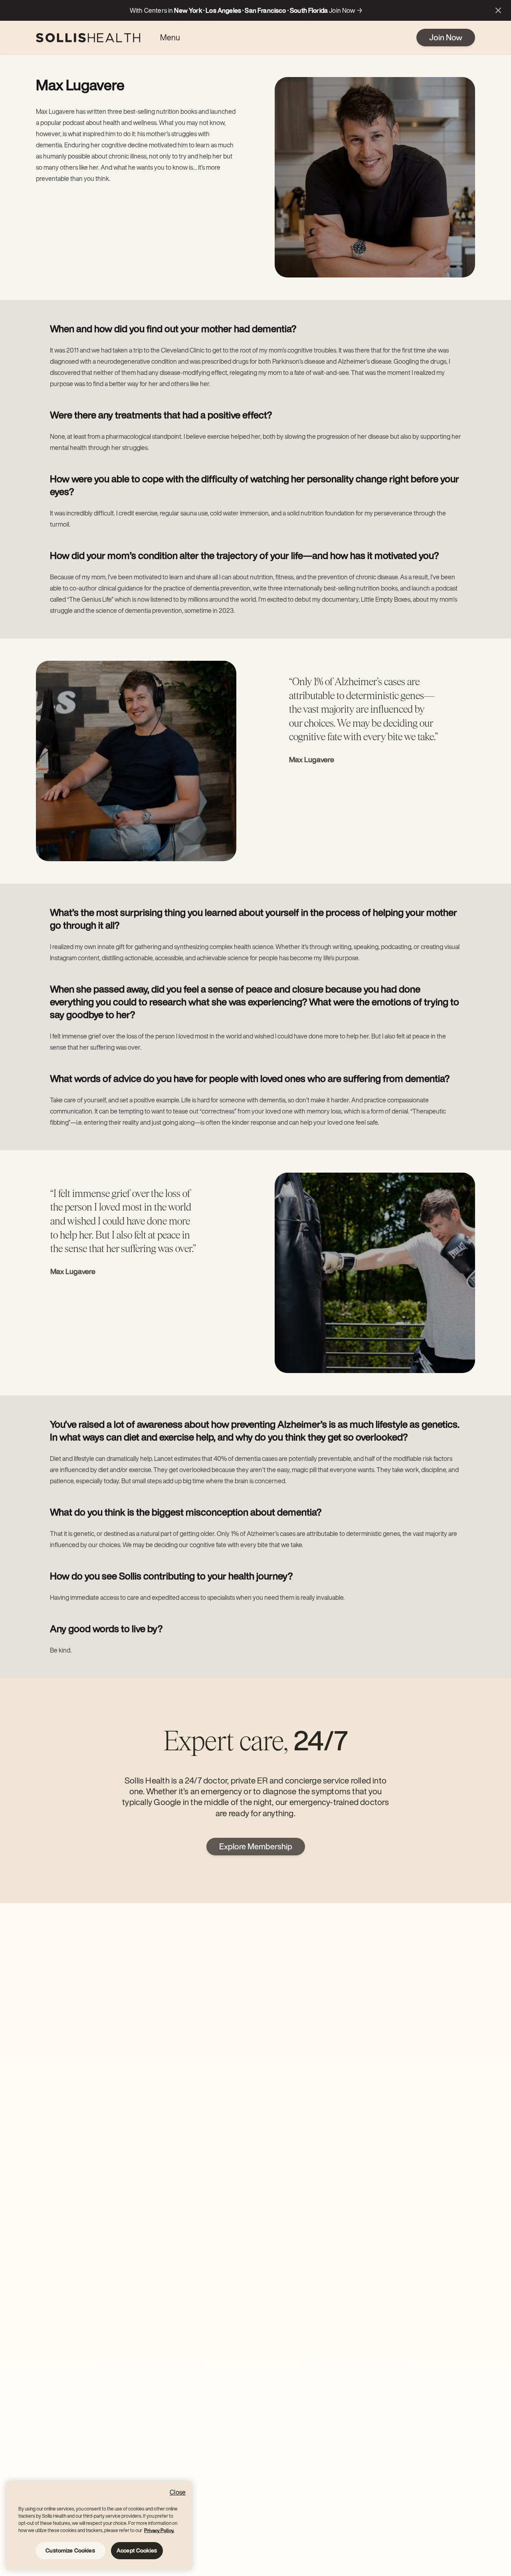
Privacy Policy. (159, 2530)
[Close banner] (498, 10)
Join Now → (346, 10)
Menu (170, 37)
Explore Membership (256, 1846)
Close (178, 2492)
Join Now (446, 37)
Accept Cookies (137, 2550)
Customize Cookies (70, 2550)
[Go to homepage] (88, 38)
